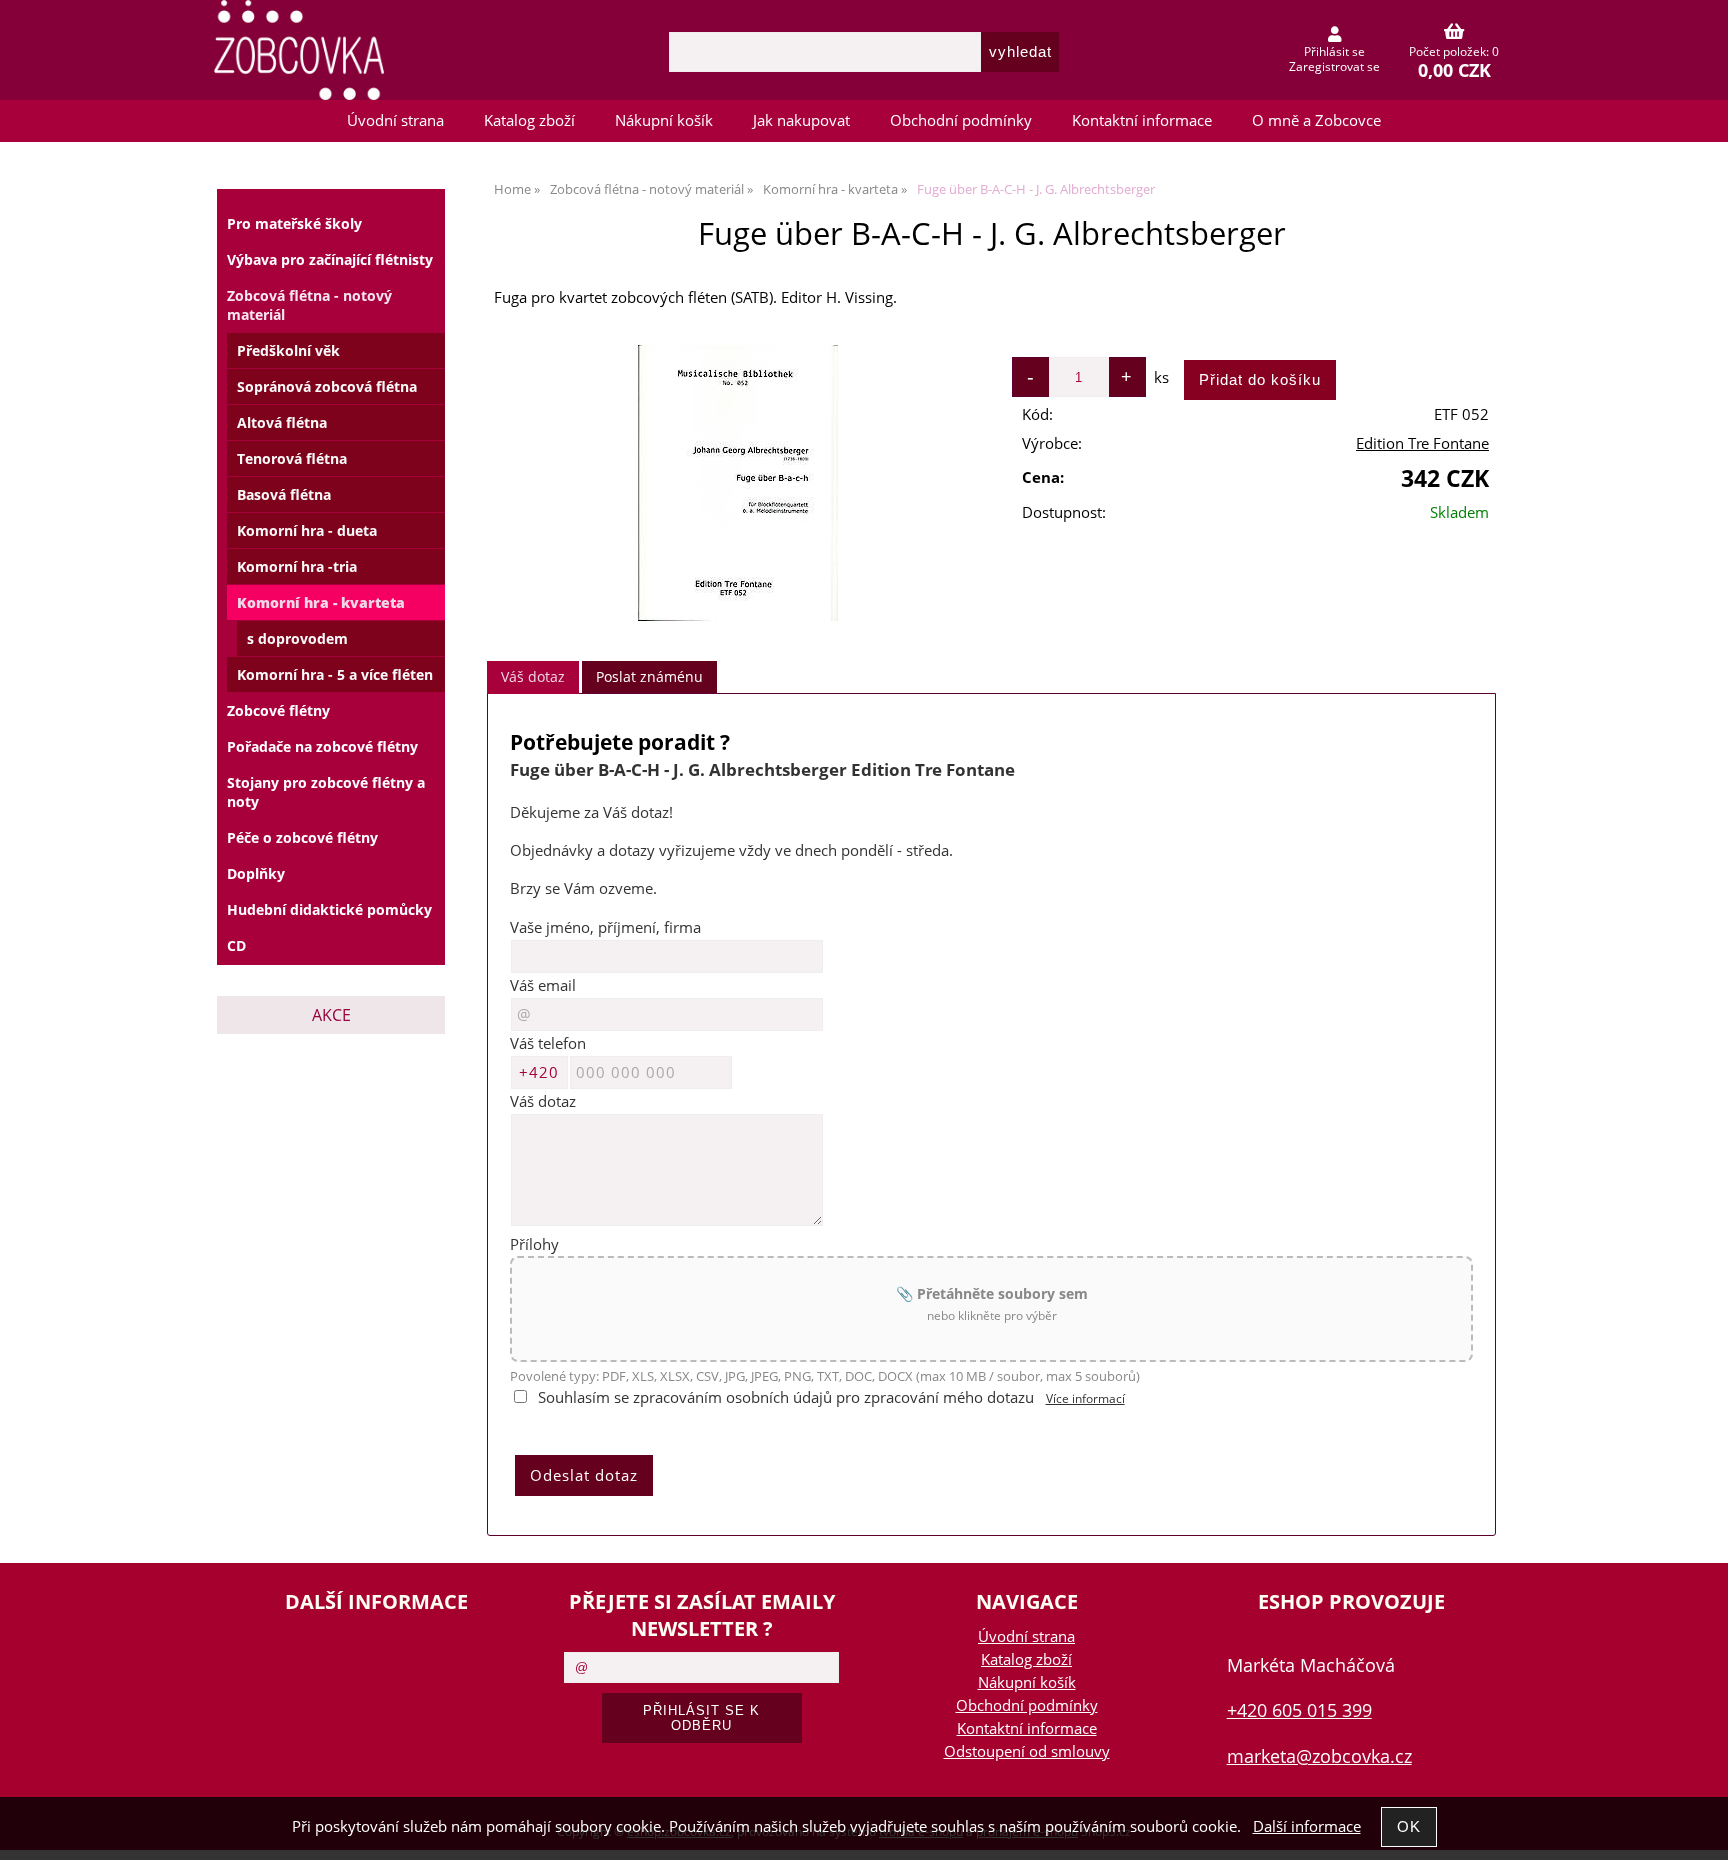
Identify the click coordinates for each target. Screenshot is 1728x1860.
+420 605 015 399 (1299, 1709)
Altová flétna (282, 422)
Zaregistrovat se (1334, 66)
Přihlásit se (1334, 51)
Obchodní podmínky (961, 120)
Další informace (1307, 1826)
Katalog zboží (529, 120)
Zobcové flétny (278, 710)
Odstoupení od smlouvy (1027, 1751)
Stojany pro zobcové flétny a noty (326, 792)
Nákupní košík (664, 120)
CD (236, 945)
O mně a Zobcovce (1316, 120)
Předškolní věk (288, 350)
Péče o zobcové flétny (302, 837)
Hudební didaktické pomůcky (329, 909)
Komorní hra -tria (297, 566)
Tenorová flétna (292, 458)
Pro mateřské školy (294, 223)
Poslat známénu (649, 676)
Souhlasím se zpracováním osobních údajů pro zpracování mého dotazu (786, 1397)
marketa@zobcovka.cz (1319, 1755)
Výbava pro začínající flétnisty (330, 259)
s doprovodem (297, 638)
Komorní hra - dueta (307, 530)
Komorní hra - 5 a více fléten (335, 674)
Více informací (1085, 1398)
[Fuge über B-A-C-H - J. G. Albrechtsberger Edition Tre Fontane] (738, 483)
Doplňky (256, 873)
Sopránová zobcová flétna (327, 386)
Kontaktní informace (1142, 120)
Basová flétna (284, 494)
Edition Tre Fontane (1422, 443)
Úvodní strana (395, 120)
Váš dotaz (533, 676)
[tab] (533, 677)
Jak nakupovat (801, 120)
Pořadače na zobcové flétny (322, 746)
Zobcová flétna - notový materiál (309, 305)
